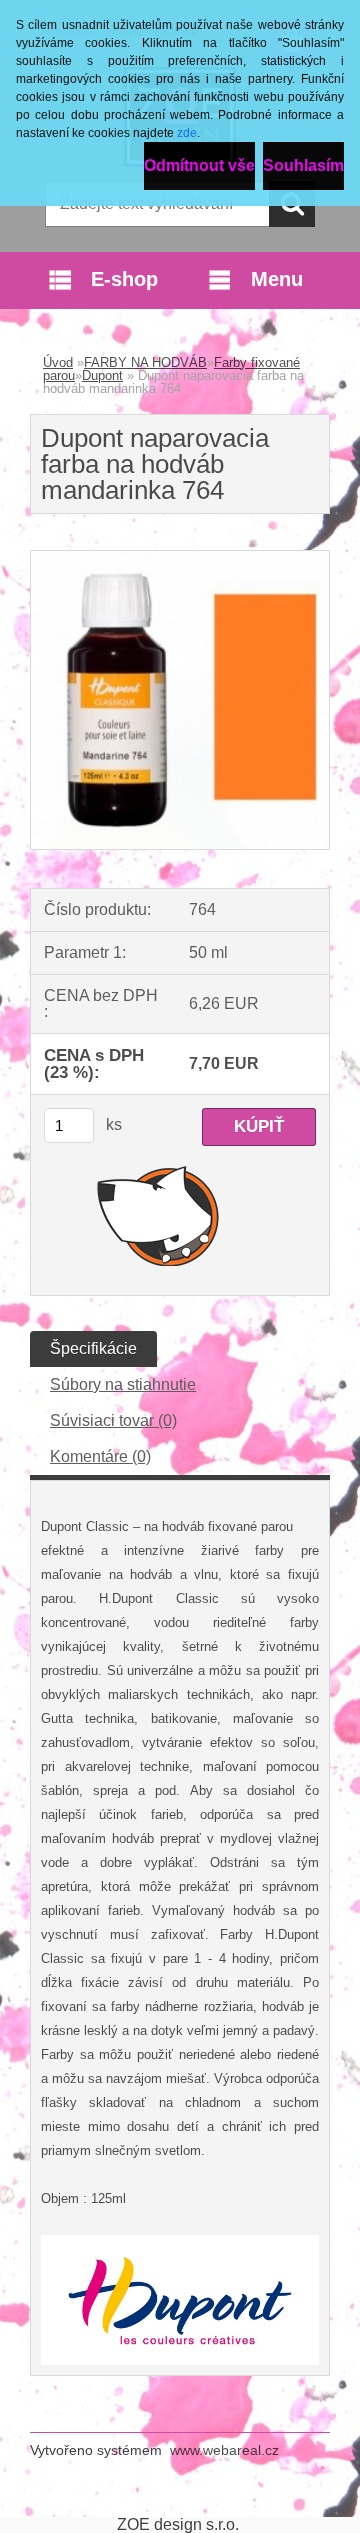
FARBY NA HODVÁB (145, 362)
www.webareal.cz (224, 2450)
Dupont (102, 375)
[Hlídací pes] (158, 1215)
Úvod (58, 362)
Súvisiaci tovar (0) (113, 1420)
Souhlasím (303, 165)
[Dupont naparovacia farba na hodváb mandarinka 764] (180, 558)
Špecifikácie (93, 1348)
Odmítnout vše (199, 165)
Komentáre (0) (100, 1456)
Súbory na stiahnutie (123, 1384)
